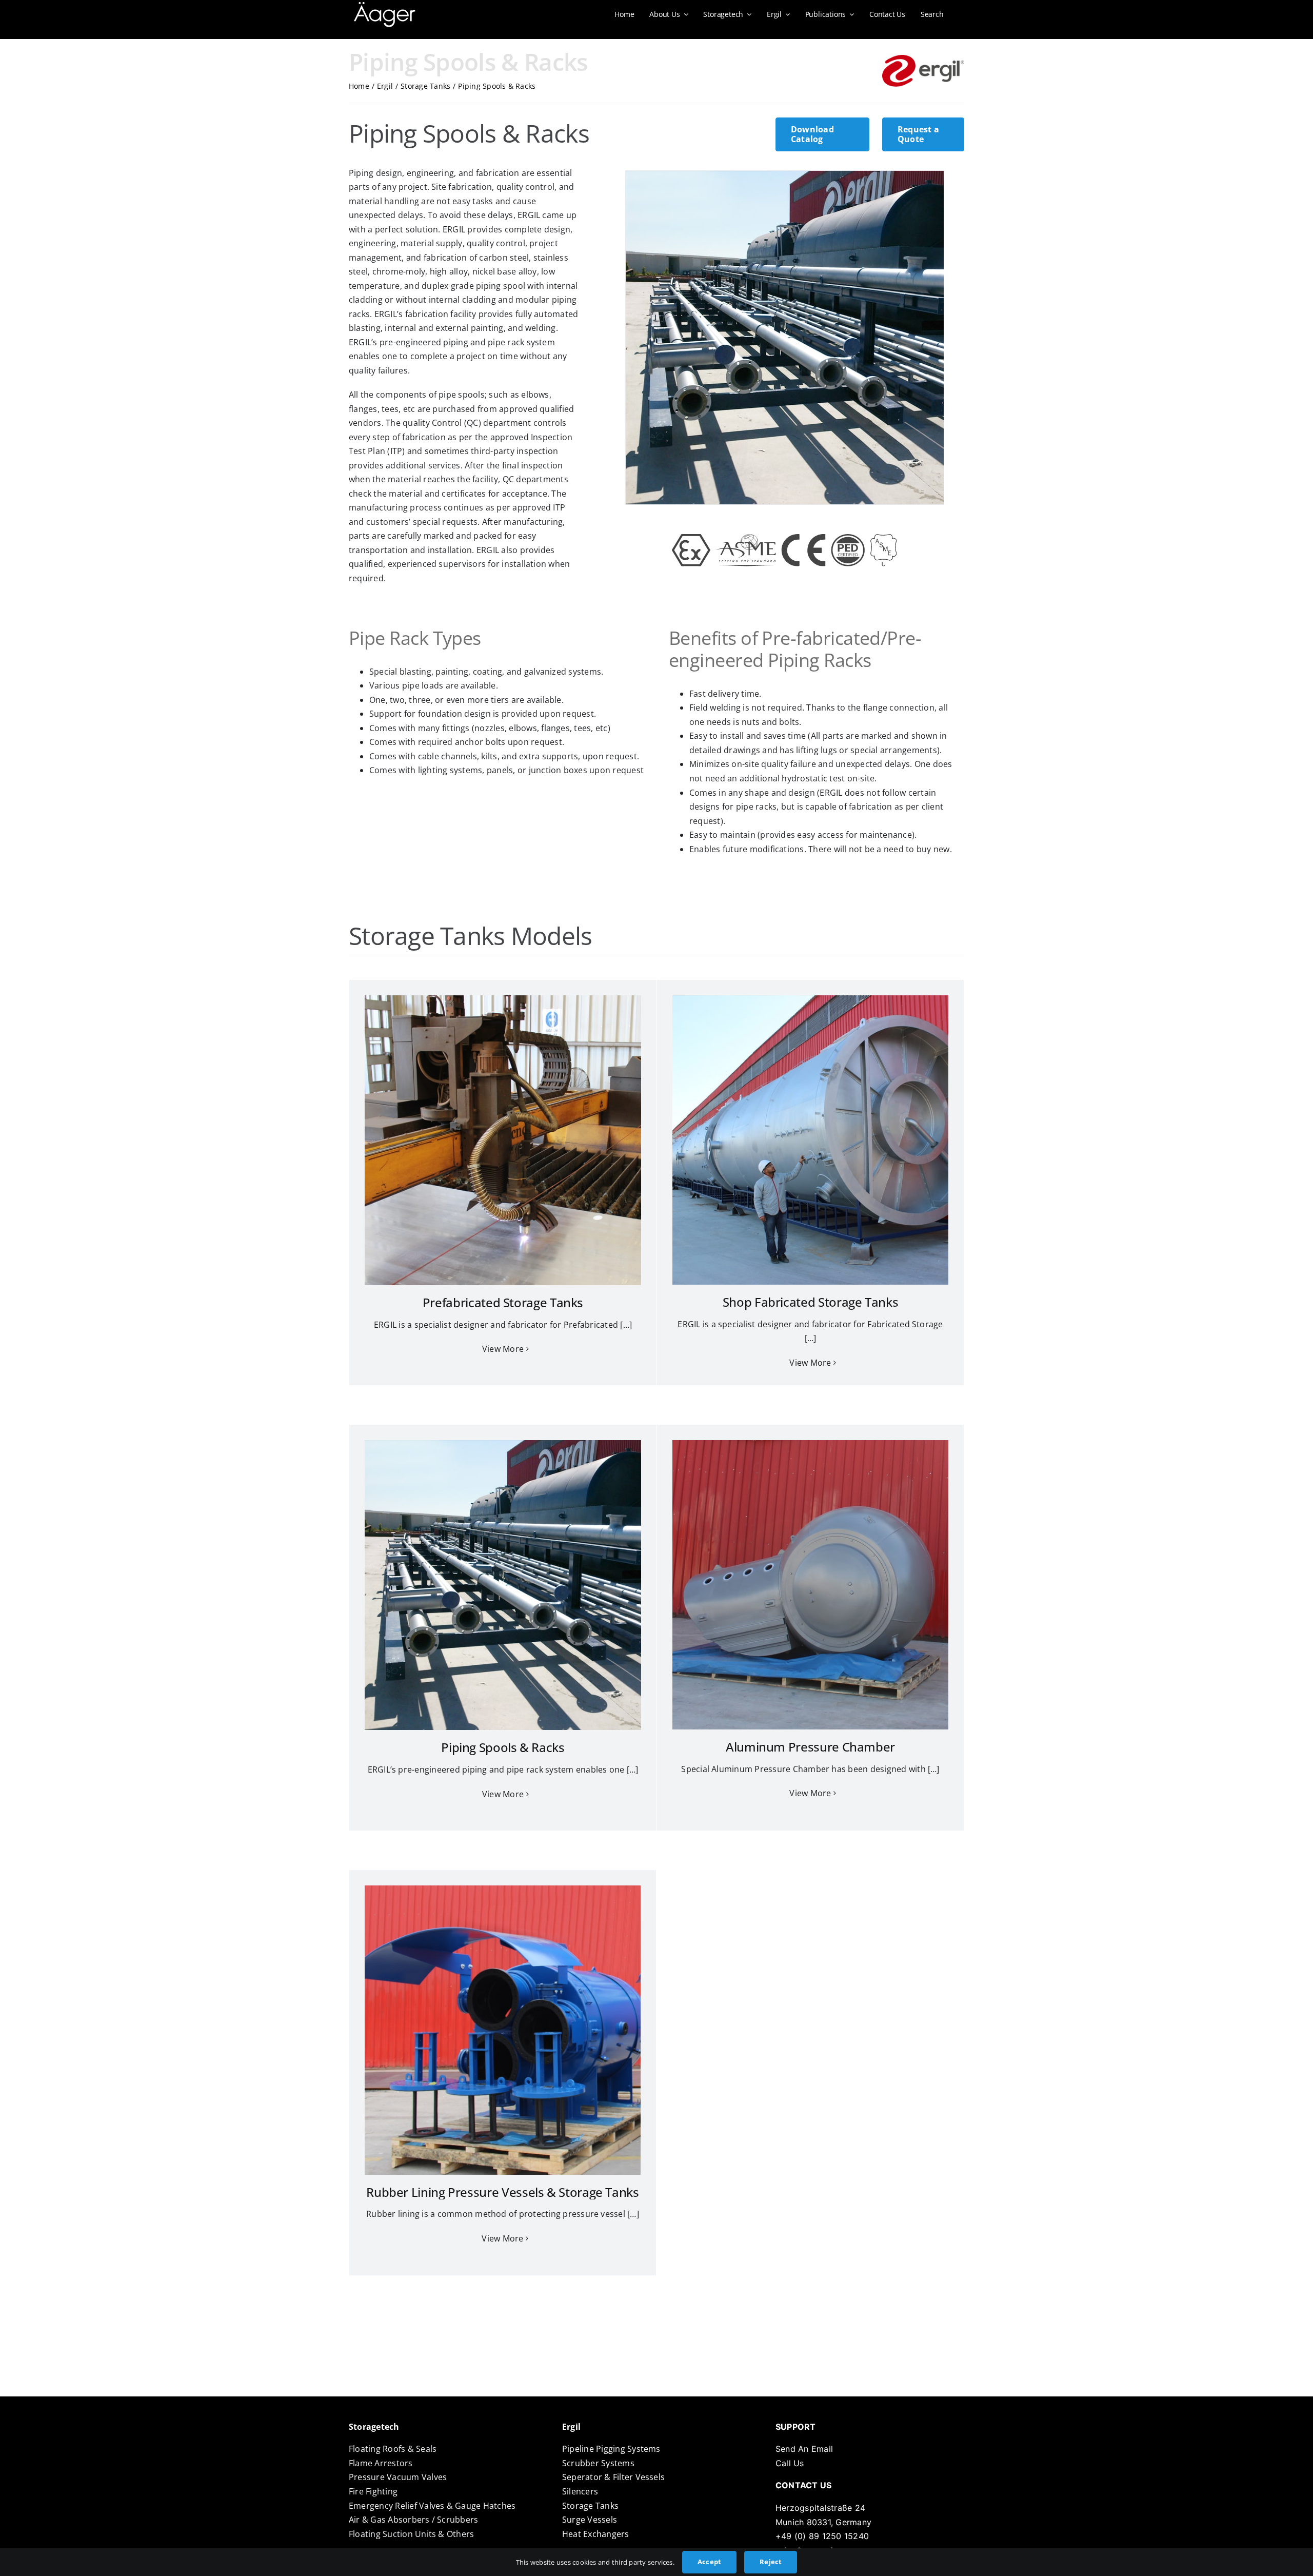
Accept (709, 2562)
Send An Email (804, 2449)
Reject (771, 2562)
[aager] (385, 6)
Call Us (790, 2463)
